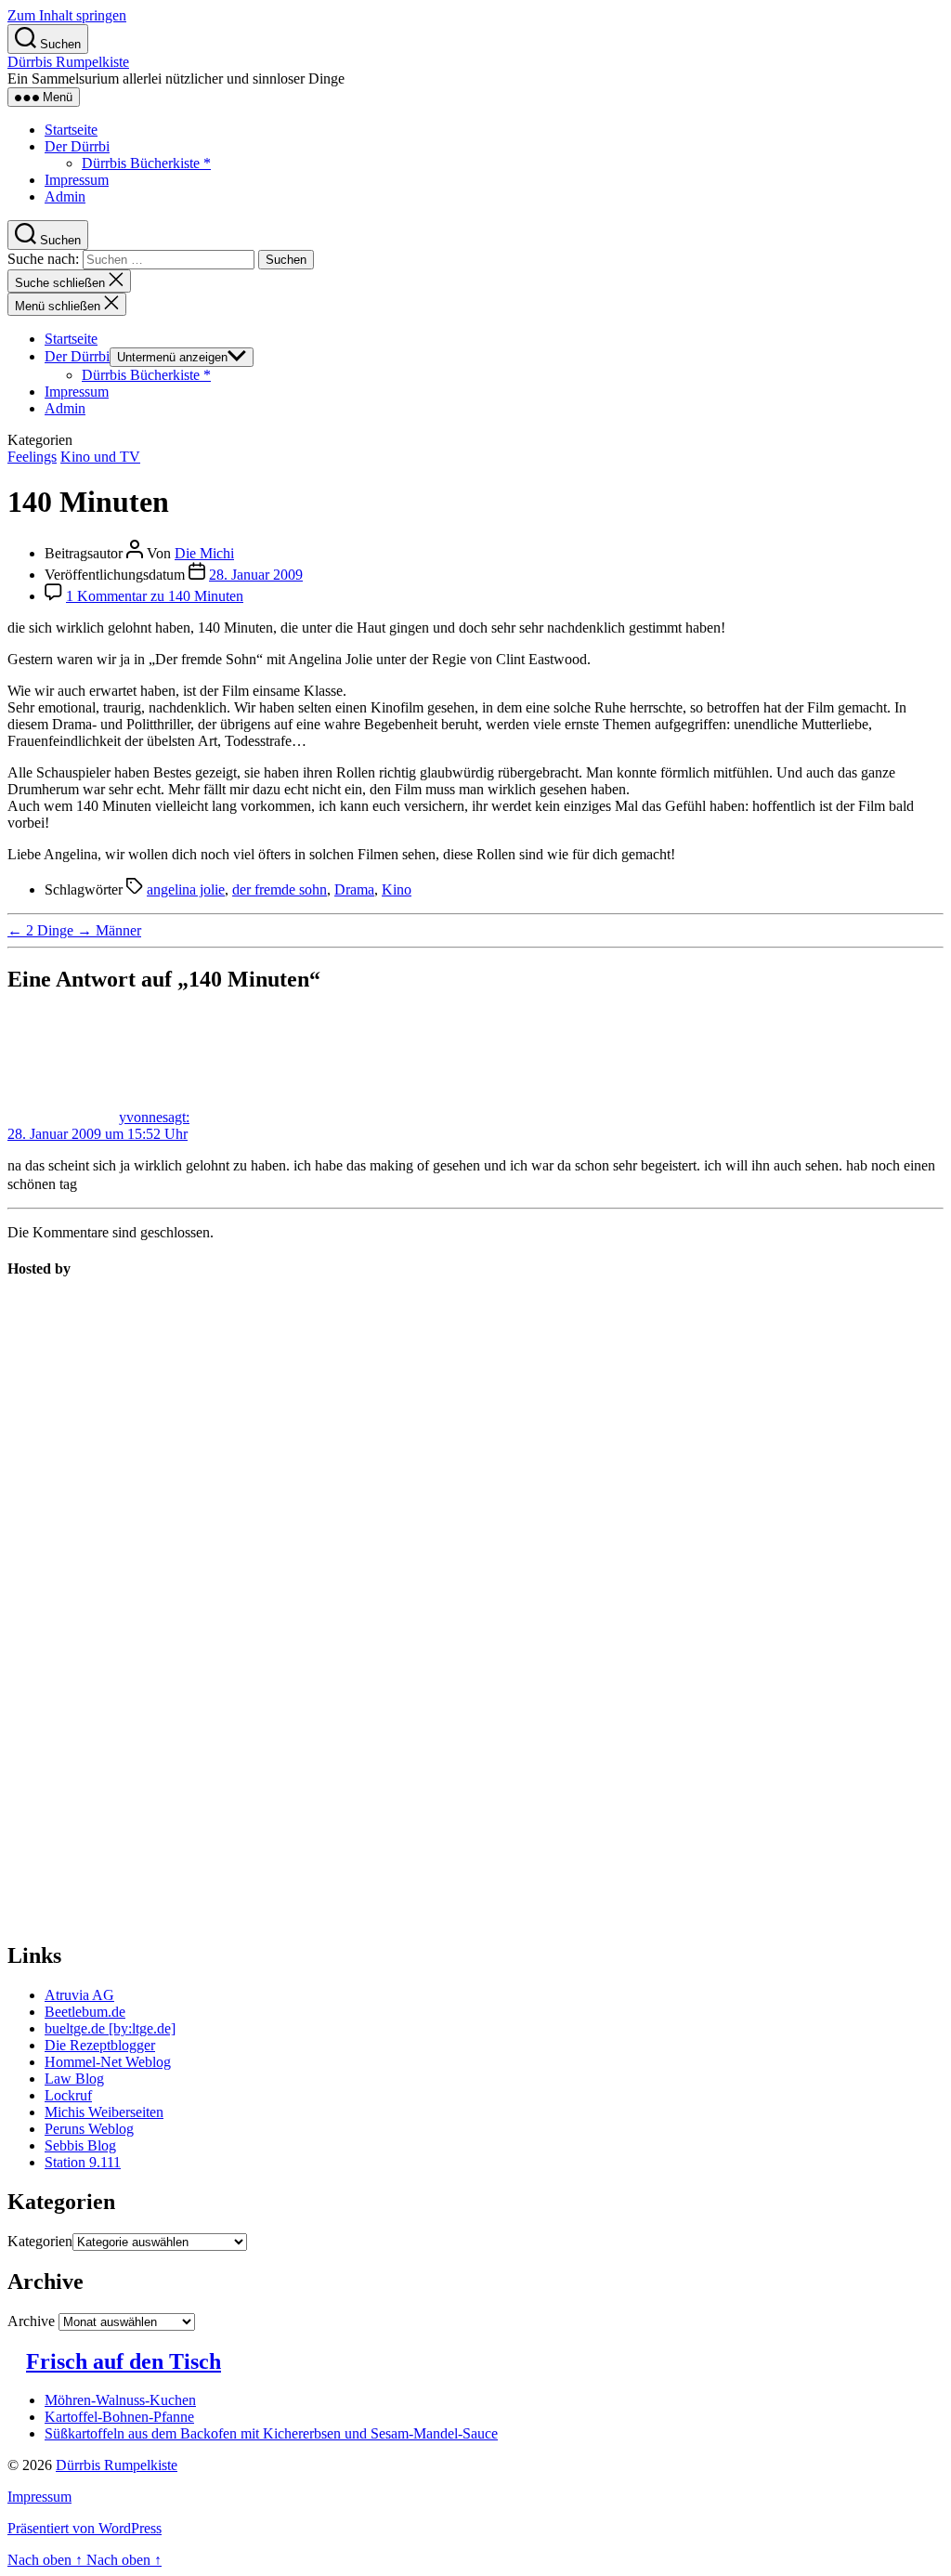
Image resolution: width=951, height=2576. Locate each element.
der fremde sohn (280, 889)
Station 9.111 (83, 2162)
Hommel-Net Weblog (108, 2062)
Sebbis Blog (80, 2145)
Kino (397, 889)
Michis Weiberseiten (104, 2112)
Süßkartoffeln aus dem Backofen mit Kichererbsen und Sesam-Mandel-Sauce (271, 2433)
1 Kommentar (155, 596)
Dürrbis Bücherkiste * (146, 163)
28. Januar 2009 (256, 575)
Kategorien (40, 2241)
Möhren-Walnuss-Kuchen (120, 2400)
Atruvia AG (79, 1995)
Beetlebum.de (85, 2012)
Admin (65, 196)
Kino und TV (100, 457)
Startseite (71, 130)
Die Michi (204, 553)
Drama (354, 889)
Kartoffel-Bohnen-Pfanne (119, 2417)
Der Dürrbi (77, 146)
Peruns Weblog (89, 2129)
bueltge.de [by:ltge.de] (110, 2028)
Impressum (77, 180)
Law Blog (74, 2079)
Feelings (32, 457)
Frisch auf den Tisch (124, 2361)
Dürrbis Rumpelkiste (68, 62)
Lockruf (68, 2095)
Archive (31, 2321)
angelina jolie (186, 889)
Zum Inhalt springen (67, 15)
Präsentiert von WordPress (85, 2528)
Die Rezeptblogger (100, 2045)
